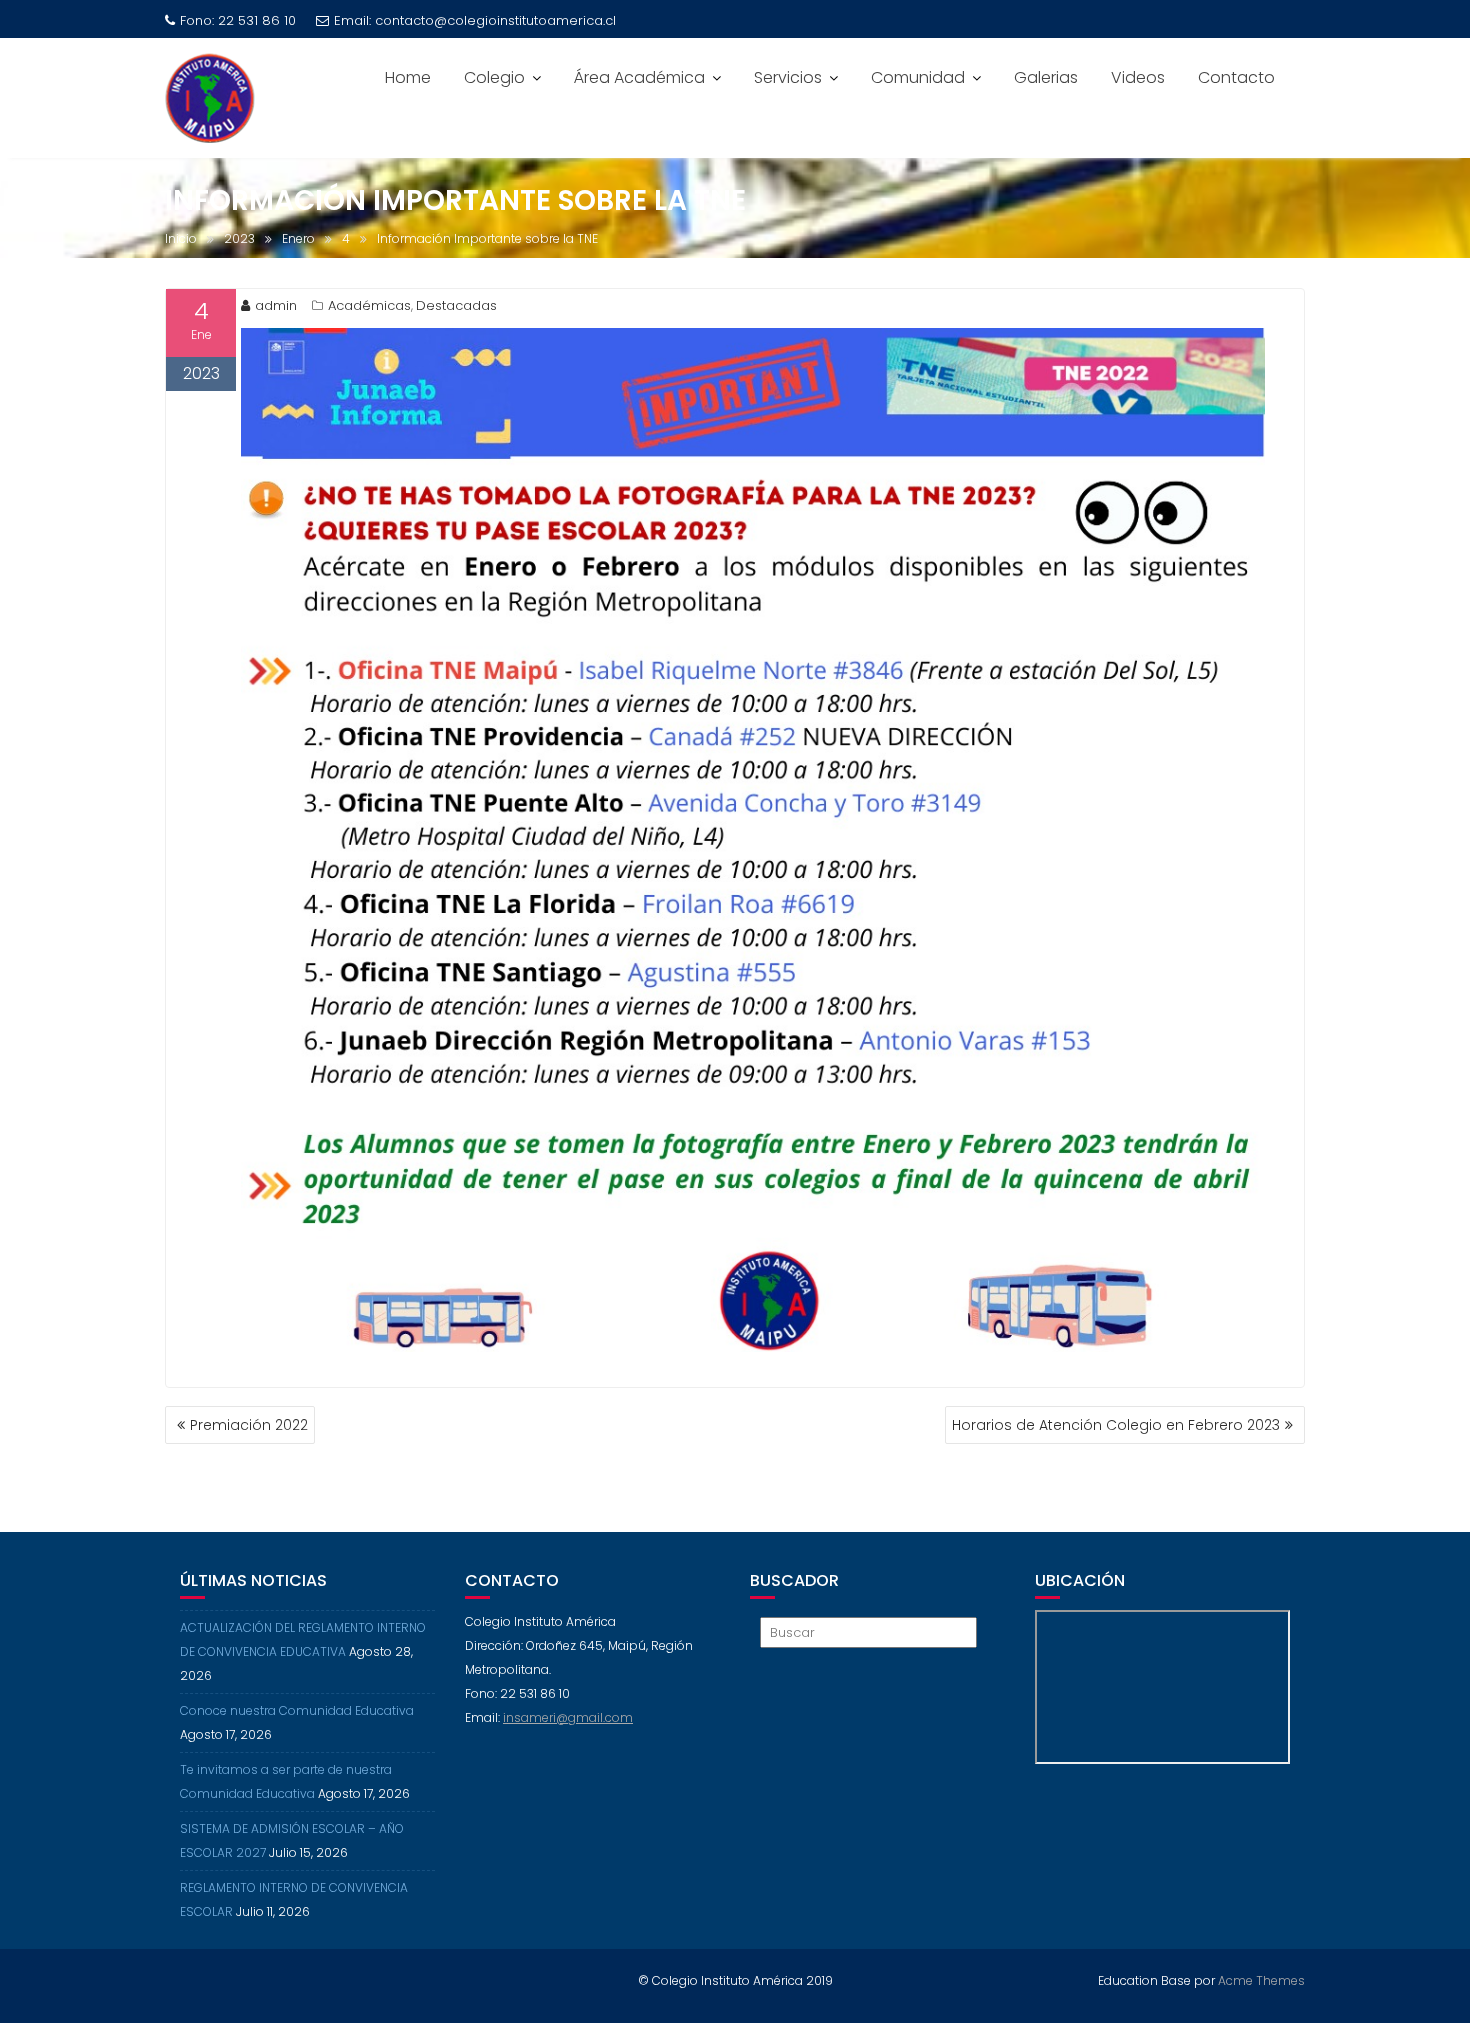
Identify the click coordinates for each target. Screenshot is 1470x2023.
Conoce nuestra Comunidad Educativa (297, 1710)
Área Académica (639, 77)
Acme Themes (1261, 1980)
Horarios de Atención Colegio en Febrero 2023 (1116, 1425)
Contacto (1236, 77)
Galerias (1046, 77)
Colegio (494, 77)
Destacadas (456, 305)
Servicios (788, 77)
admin (276, 305)
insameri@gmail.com (568, 1717)
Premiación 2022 (249, 1425)
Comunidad (918, 77)
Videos (1138, 77)
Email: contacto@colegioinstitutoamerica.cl (475, 20)
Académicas (369, 305)
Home (408, 77)
